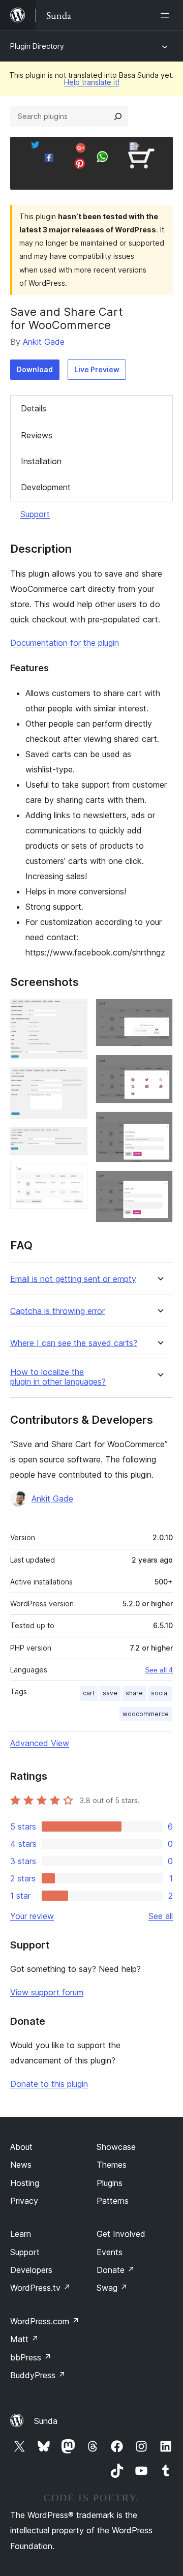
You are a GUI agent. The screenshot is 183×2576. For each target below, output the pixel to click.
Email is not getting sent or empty (73, 1279)
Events (110, 2252)
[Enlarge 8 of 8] (159, 1184)
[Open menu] (167, 15)
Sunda (46, 2421)
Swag (112, 2288)
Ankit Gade (44, 342)
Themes (112, 2165)
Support (35, 514)
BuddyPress (38, 2375)
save (110, 1693)
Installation (41, 461)
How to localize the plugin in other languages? (58, 1377)
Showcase (116, 2147)
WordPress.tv (40, 2288)
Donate (116, 2270)
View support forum (47, 1992)
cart (89, 1693)
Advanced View (40, 1743)
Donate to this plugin (49, 2084)
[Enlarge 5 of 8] (159, 1012)
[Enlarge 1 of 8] (74, 1012)
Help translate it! (92, 82)
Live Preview (97, 369)
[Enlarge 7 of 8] (159, 1125)
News (21, 2165)
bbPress (31, 2357)
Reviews (37, 435)
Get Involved (121, 2234)
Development (46, 487)
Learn (21, 2234)
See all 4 (159, 1670)
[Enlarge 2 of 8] (74, 1081)
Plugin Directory (37, 46)
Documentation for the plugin (65, 643)
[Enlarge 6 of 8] (159, 1068)
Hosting (25, 2183)
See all (161, 1916)
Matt (24, 2339)
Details (34, 408)
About (21, 2147)
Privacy (24, 2201)
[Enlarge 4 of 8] (74, 1177)
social (160, 1693)
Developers (31, 2270)
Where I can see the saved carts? (74, 1343)
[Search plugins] (118, 116)
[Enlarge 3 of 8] (74, 1141)
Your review (32, 1916)
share (134, 1693)
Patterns (113, 2201)
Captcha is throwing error (57, 1311)
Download (35, 369)
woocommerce (146, 1714)
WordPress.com (45, 2321)
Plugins (110, 2183)
